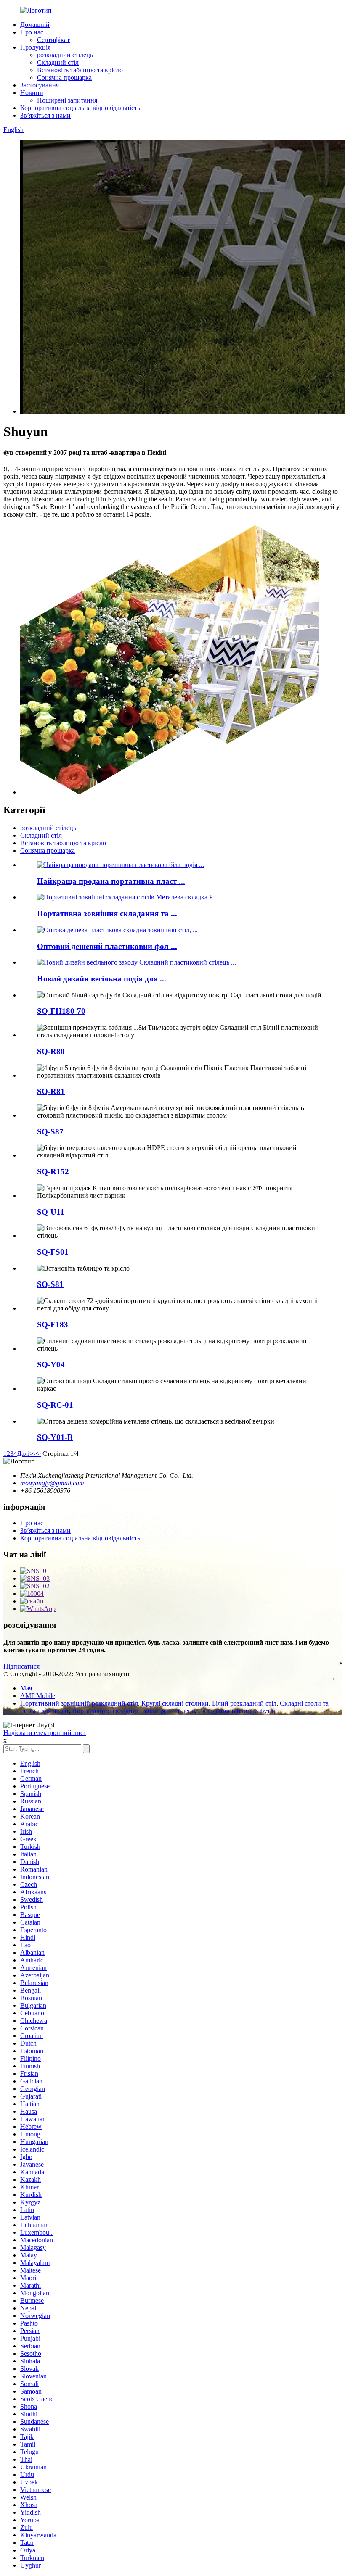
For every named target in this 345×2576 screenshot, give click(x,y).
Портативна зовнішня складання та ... (107, 914)
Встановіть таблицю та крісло (80, 70)
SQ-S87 (50, 1132)
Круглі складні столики (175, 1703)
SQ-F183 (53, 1325)
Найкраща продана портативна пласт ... (111, 881)
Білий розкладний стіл (244, 1703)
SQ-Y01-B (55, 1437)
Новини (32, 93)
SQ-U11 (51, 1212)
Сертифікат (53, 40)
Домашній (35, 25)
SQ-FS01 (53, 1252)
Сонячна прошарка (64, 78)
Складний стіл (58, 62)
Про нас (32, 32)
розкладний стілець (65, 55)
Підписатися (21, 1666)
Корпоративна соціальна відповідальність (80, 108)
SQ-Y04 (51, 1364)
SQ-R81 (51, 1091)
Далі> (25, 1454)
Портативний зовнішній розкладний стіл (79, 1703)
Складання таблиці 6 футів (237, 1711)
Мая (26, 1688)
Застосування (40, 85)
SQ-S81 (50, 1284)
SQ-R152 (53, 1172)
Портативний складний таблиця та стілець (133, 1711)
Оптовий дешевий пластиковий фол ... (107, 946)
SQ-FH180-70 (61, 1011)
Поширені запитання (67, 100)
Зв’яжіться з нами (45, 115)
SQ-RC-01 (55, 1405)
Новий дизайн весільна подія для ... (102, 979)
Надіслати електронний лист (45, 1733)
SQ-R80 (51, 1051)
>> (37, 1454)
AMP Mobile (38, 1696)
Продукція (35, 47)
